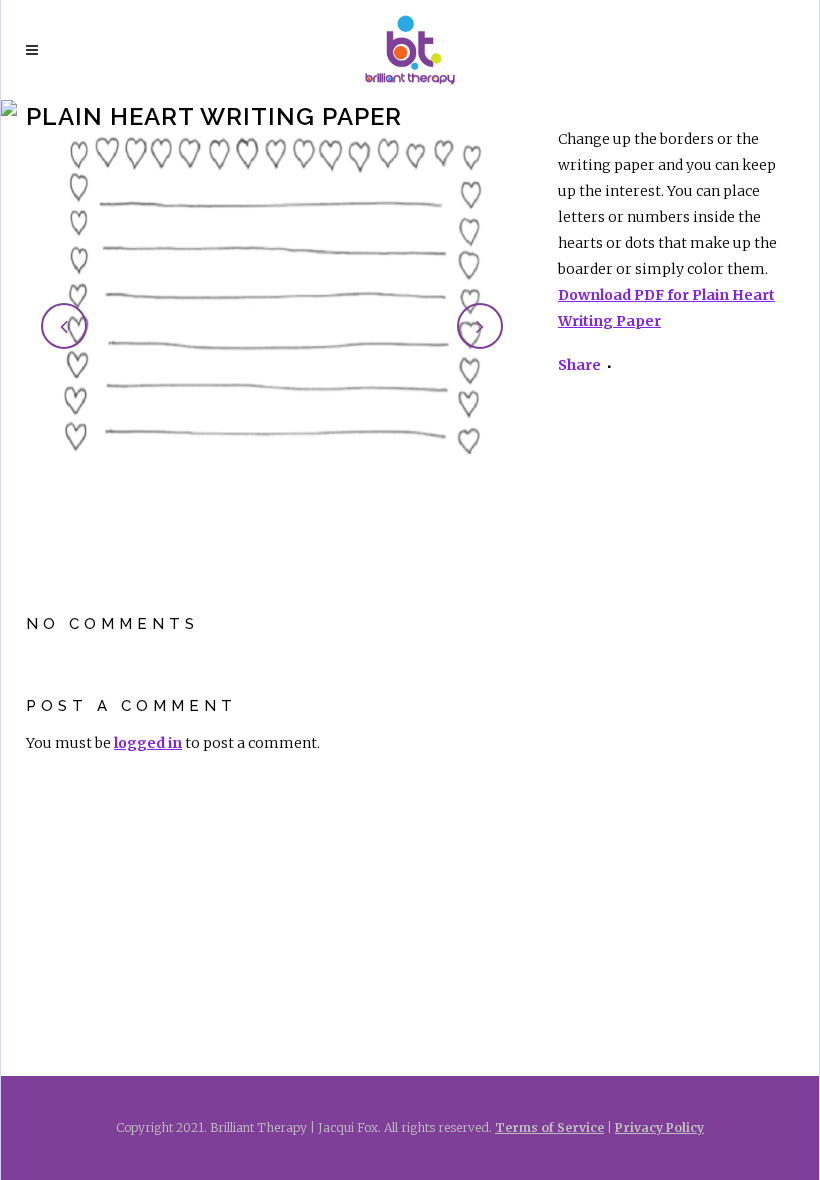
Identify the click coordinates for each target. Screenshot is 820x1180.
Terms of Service (549, 1127)
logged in (148, 743)
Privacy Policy (659, 1127)
